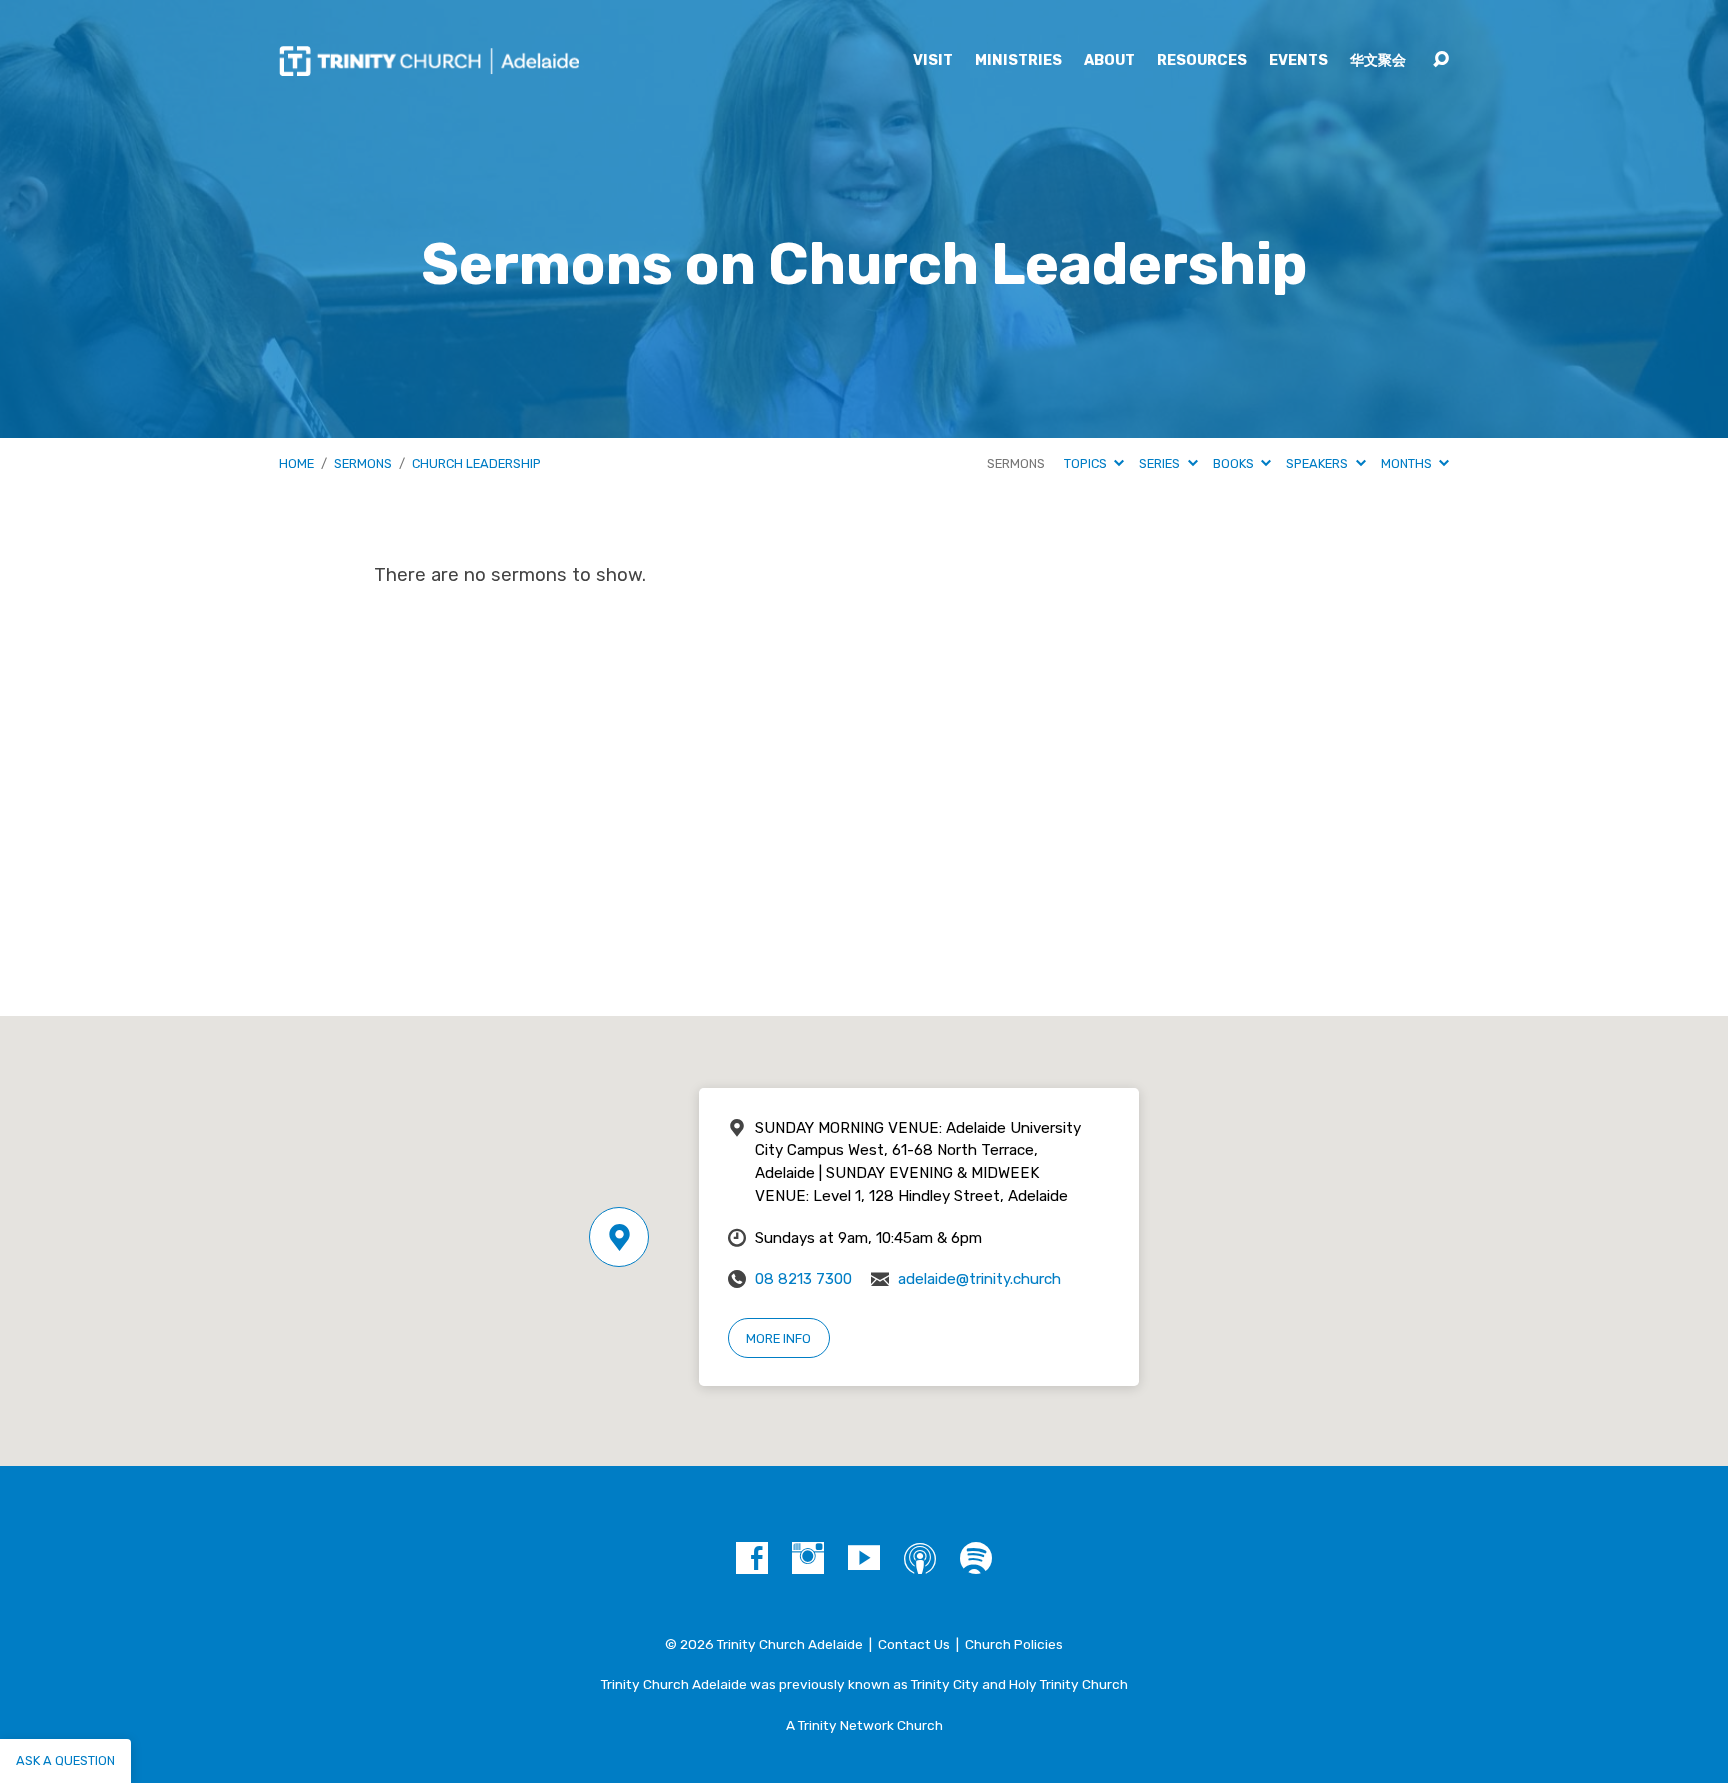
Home (296, 463)
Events (1298, 61)
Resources (1202, 61)
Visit (933, 61)
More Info (778, 1338)
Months (1408, 463)
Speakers (1318, 463)
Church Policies (1014, 1644)
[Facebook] (752, 1558)
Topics (1087, 463)
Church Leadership (476, 463)
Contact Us (914, 1644)
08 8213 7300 (803, 1279)
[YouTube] (864, 1558)
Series (1161, 463)
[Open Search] (1441, 60)
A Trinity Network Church (864, 1725)
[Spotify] (976, 1558)
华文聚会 (1378, 61)
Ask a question (65, 1760)
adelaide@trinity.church (979, 1279)
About (1109, 61)
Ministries (1018, 61)
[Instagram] (808, 1558)
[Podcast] (920, 1558)
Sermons (363, 463)
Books (1235, 463)
